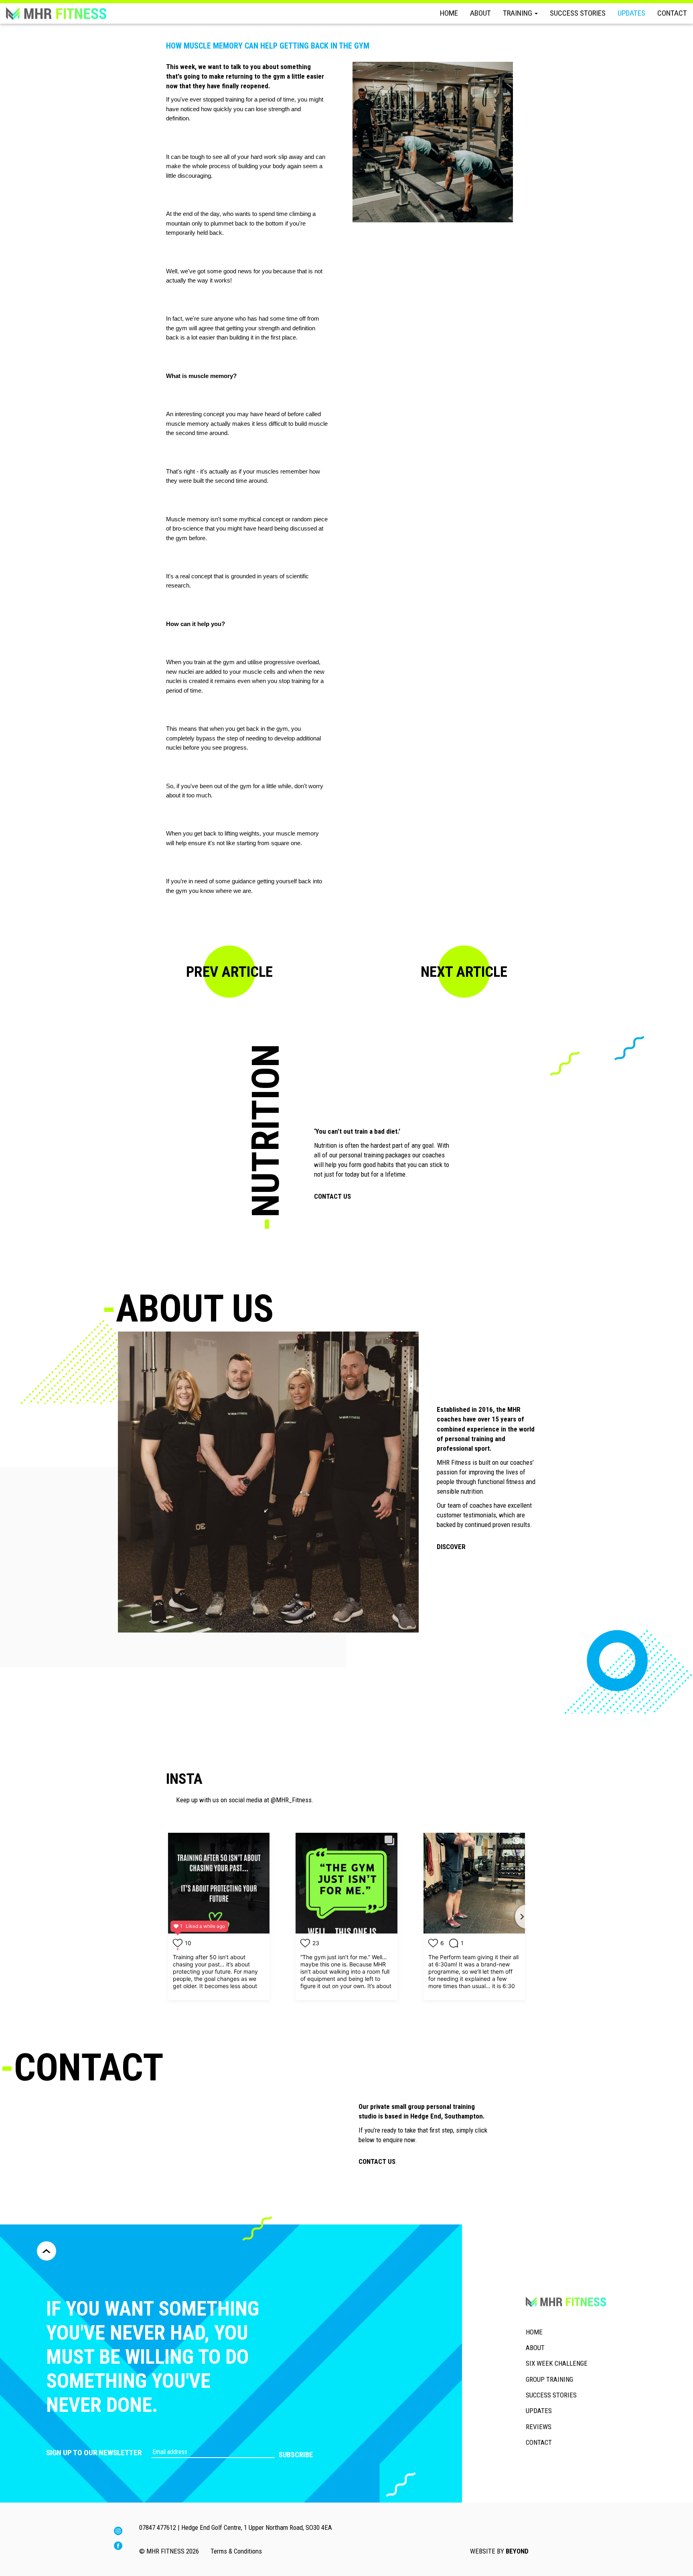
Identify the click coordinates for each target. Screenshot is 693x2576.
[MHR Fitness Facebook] (118, 2548)
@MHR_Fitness (291, 1800)
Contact (672, 13)
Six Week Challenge (557, 2363)
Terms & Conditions (236, 2551)
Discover (451, 1547)
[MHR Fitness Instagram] (118, 2533)
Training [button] (518, 13)
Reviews (539, 2427)
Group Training (549, 2379)
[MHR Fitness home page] (56, 13)
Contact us (332, 1196)
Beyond (517, 2551)
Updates (631, 13)
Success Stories (578, 13)
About (480, 13)
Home (449, 13)
